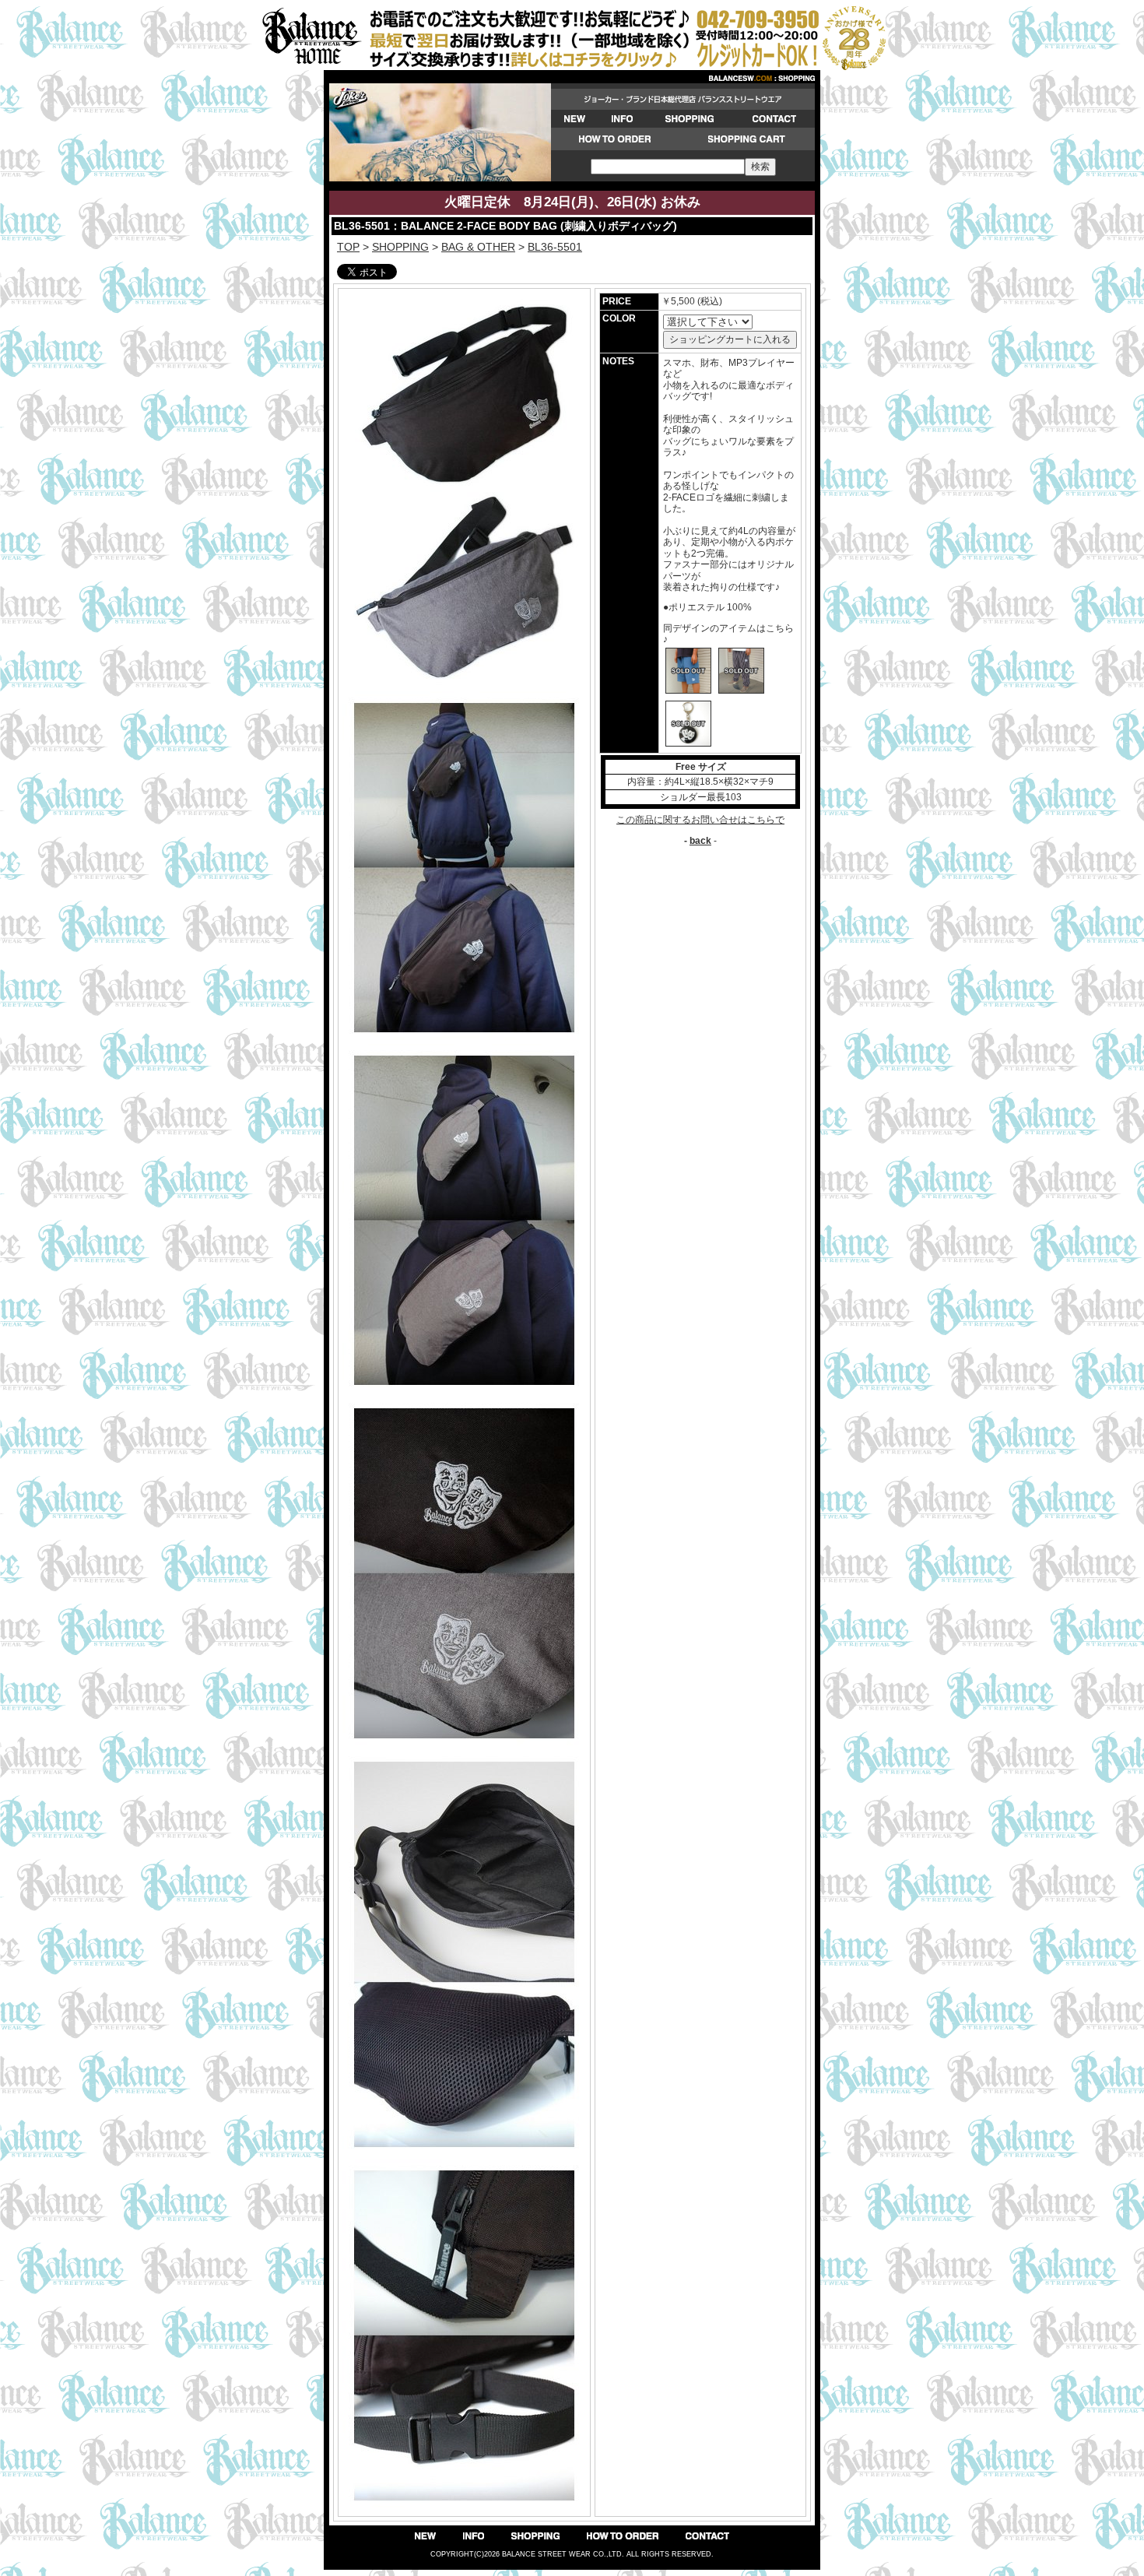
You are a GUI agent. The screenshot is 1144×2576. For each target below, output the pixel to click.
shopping (400, 247)
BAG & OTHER (478, 247)
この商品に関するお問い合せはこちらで (700, 820)
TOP (348, 247)
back (700, 841)
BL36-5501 (555, 247)
